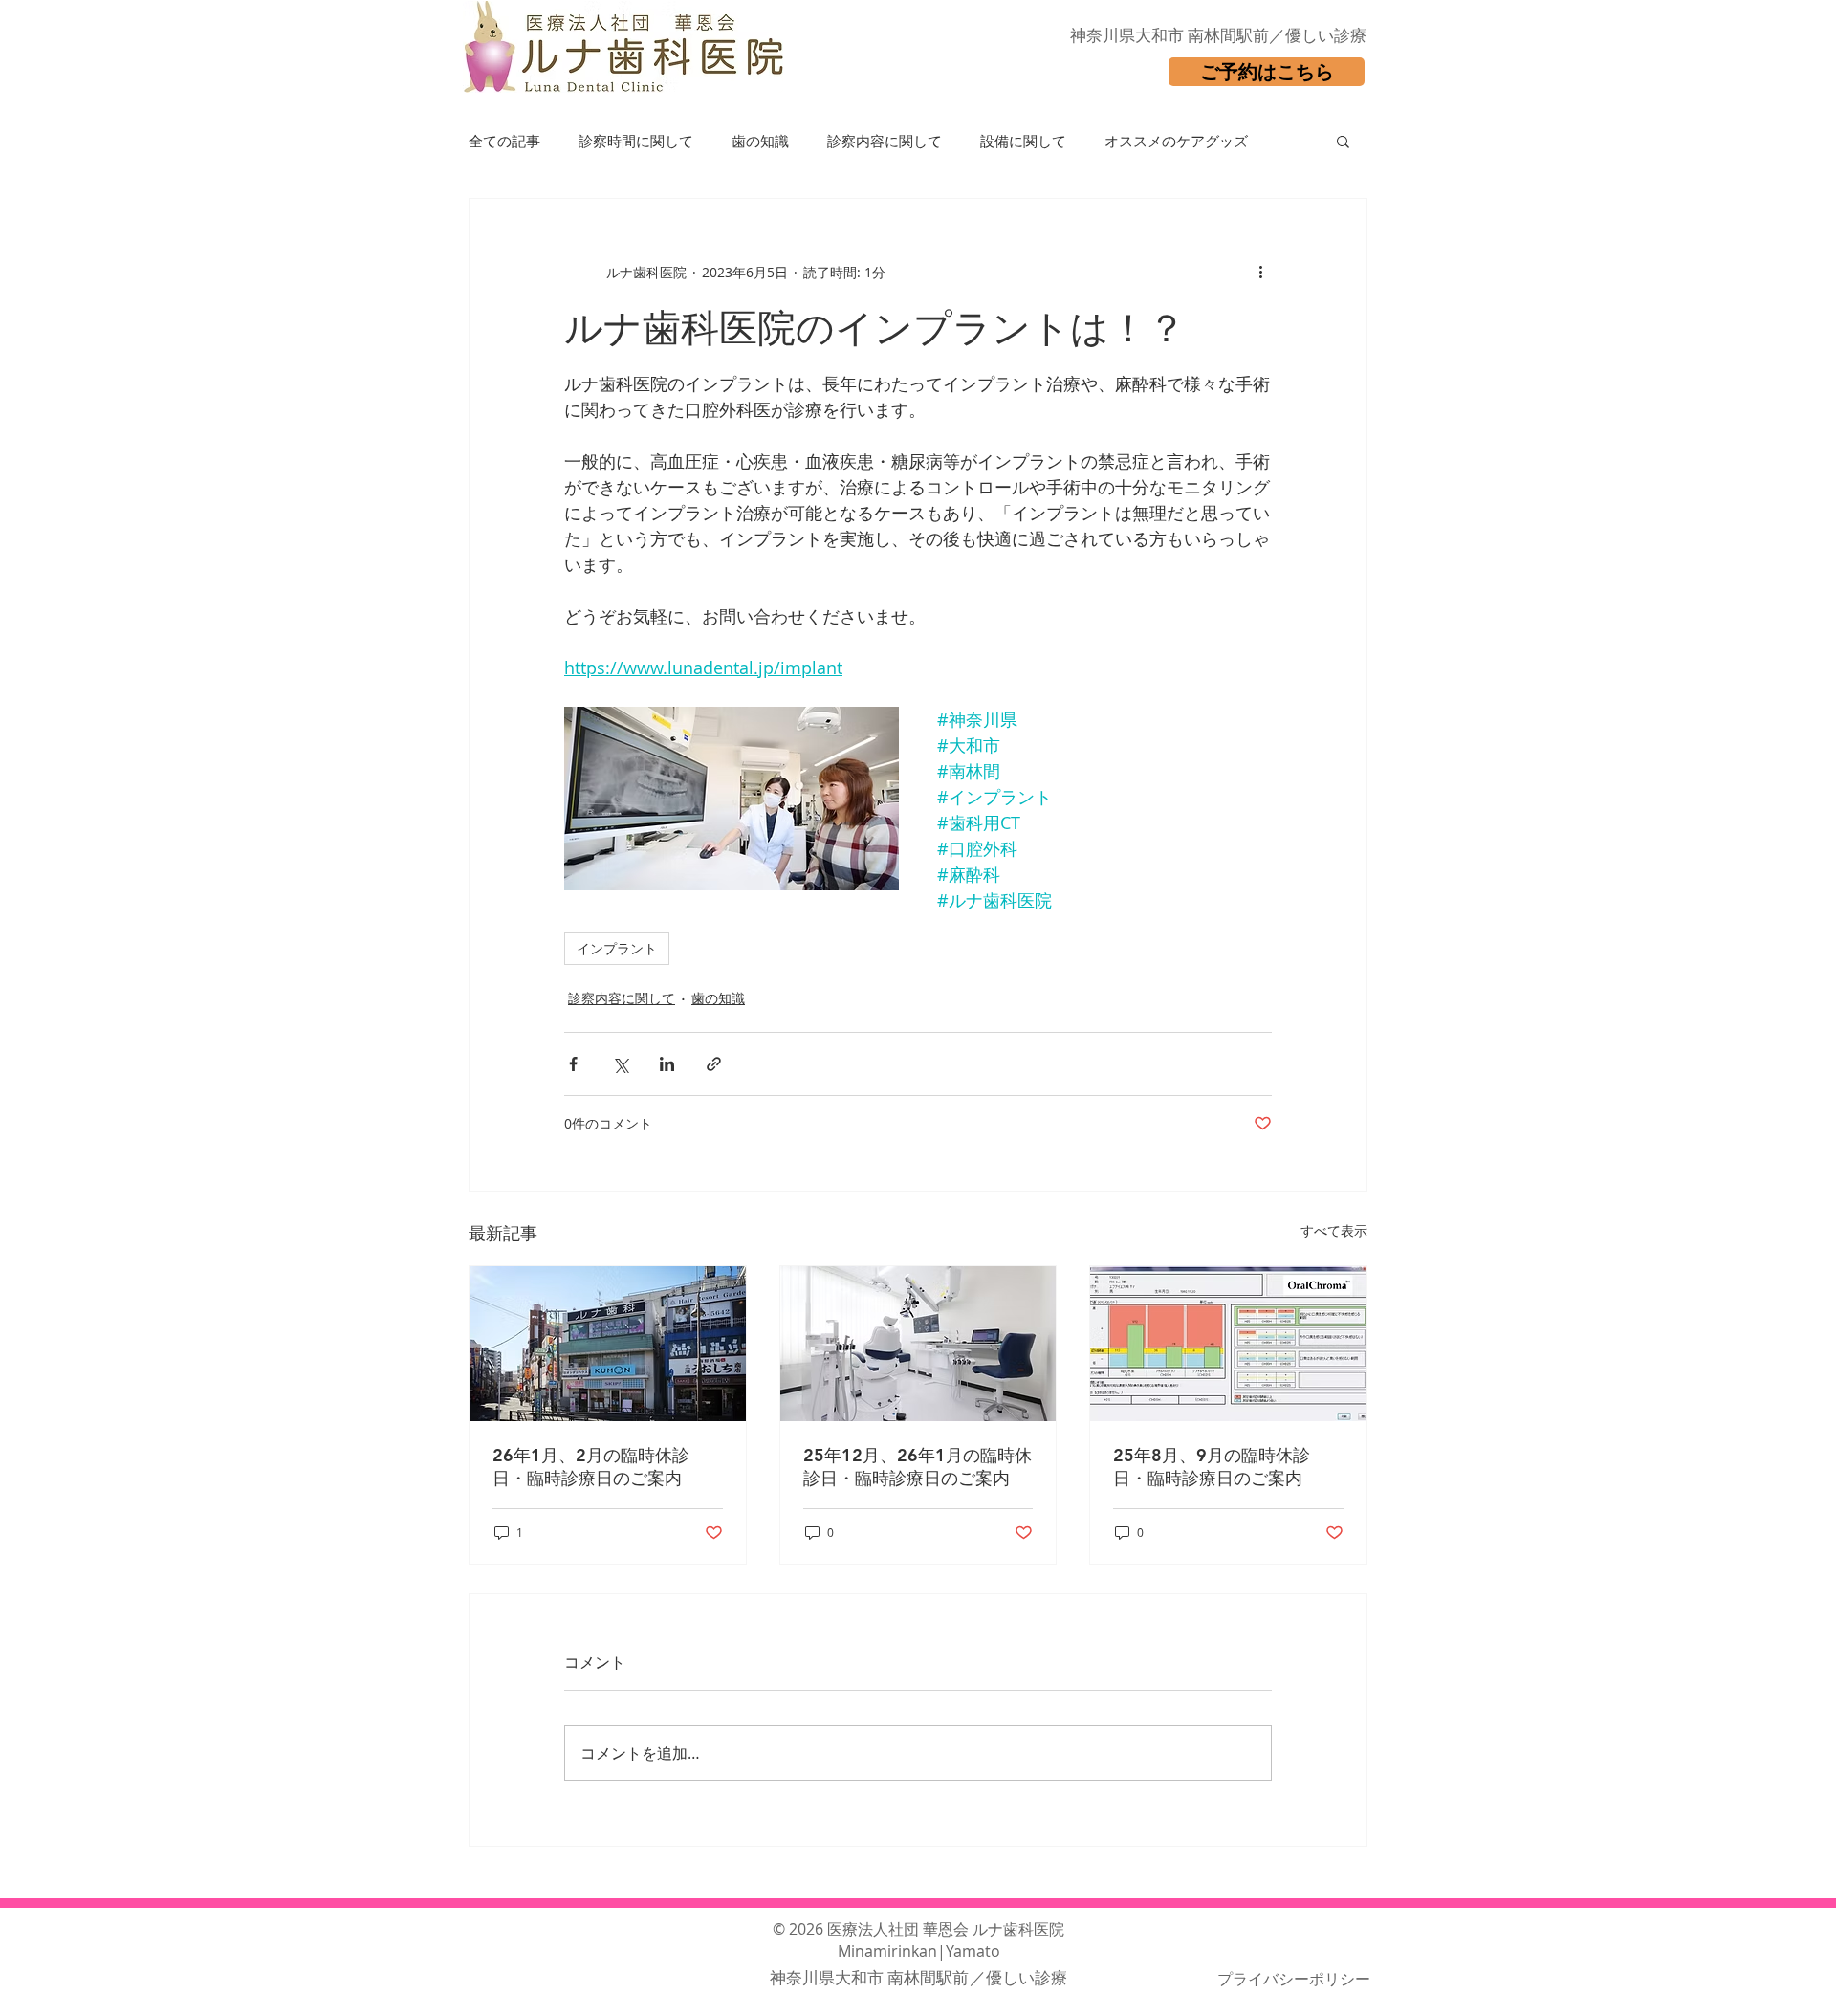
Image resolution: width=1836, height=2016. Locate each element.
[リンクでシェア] (714, 1064)
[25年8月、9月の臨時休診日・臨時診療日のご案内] (1228, 1344)
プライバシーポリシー (1294, 1979)
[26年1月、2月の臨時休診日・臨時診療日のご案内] (608, 1344)
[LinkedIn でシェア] (667, 1064)
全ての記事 (504, 141)
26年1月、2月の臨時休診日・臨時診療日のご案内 (591, 1467)
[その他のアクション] (1260, 272)
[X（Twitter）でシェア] (620, 1064)
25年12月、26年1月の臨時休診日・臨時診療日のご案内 (918, 1467)
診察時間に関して (636, 141)
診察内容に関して (885, 141)
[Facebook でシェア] (573, 1064)
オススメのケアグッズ (1176, 141)
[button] (1343, 141)
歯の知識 (760, 141)
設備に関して (1023, 141)
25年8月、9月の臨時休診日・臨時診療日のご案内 (1212, 1467)
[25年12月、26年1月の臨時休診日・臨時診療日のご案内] (918, 1344)
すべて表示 (1334, 1230)
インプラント (617, 948)
